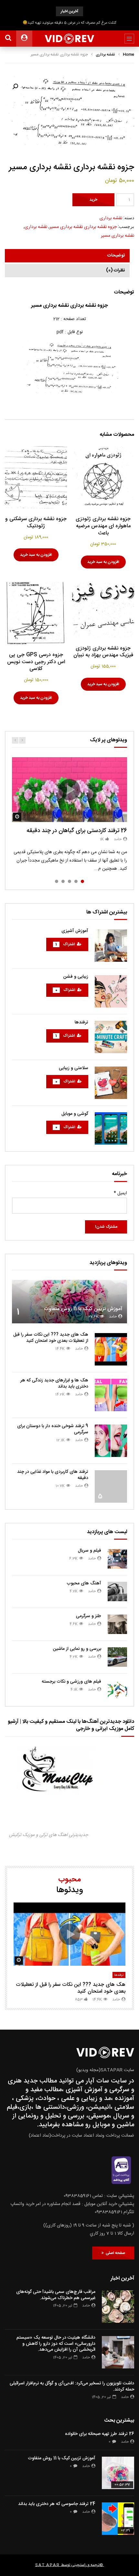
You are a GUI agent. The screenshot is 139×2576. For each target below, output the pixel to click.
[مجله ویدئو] (70, 39)
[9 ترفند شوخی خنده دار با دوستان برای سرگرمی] (111, 1441)
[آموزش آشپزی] (111, 946)
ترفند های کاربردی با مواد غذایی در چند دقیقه (53, 1475)
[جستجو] (8, 39)
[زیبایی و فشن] (111, 991)
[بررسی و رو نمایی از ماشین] (117, 1657)
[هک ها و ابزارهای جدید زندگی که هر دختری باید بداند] (111, 1395)
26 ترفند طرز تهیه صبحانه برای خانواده (100, 2434)
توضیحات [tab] (116, 256)
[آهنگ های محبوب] (117, 1592)
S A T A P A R (47, 2565)
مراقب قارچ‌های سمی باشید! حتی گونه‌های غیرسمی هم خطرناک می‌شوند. (56, 2295)
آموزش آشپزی (75, 931)
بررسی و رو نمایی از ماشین (77, 1649)
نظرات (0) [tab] (115, 270)
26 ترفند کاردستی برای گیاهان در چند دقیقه (77, 831)
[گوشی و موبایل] (111, 1128)
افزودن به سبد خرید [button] (103, 562)
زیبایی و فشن (76, 977)
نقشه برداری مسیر (118, 236)
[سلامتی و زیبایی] (111, 1083)
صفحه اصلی (114, 2253)
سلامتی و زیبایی (74, 1068)
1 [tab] (82, 881)
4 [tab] (63, 881)
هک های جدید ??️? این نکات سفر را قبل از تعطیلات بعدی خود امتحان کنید (51, 1338)
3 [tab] (69, 881)
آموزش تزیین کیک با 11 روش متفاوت (83, 1309)
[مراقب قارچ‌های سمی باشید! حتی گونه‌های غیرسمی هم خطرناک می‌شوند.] (118, 2307)
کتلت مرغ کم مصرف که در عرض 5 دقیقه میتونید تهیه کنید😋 (69, 23)
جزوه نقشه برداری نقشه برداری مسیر (83, 227)
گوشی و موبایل (75, 1114)
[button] (15, 87)
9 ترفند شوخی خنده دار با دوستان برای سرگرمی (53, 1429)
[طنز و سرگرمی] (117, 1624)
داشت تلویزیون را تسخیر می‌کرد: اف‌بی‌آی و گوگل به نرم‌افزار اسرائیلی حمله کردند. (72, 2386)
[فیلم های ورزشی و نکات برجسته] (117, 1690)
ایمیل (120, 1193)
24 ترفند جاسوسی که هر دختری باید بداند (57, 2504)
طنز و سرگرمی (89, 1616)
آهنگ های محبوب (84, 1583)
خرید (93, 200)
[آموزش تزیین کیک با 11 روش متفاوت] (69, 1302)
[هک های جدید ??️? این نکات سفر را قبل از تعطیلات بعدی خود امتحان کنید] (111, 1349)
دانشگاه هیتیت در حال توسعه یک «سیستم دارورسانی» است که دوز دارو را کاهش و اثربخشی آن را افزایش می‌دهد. (56, 2344)
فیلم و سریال (90, 1551)
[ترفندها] (111, 1037)
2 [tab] (76, 881)
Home (128, 54)
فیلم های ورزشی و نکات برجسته (71, 1682)
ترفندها (81, 1022)
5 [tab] (57, 881)
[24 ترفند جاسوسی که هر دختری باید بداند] (118, 2519)
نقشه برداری (105, 54)
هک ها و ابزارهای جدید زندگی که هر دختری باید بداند (54, 1383)
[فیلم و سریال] (117, 1559)
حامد (118, 839)
